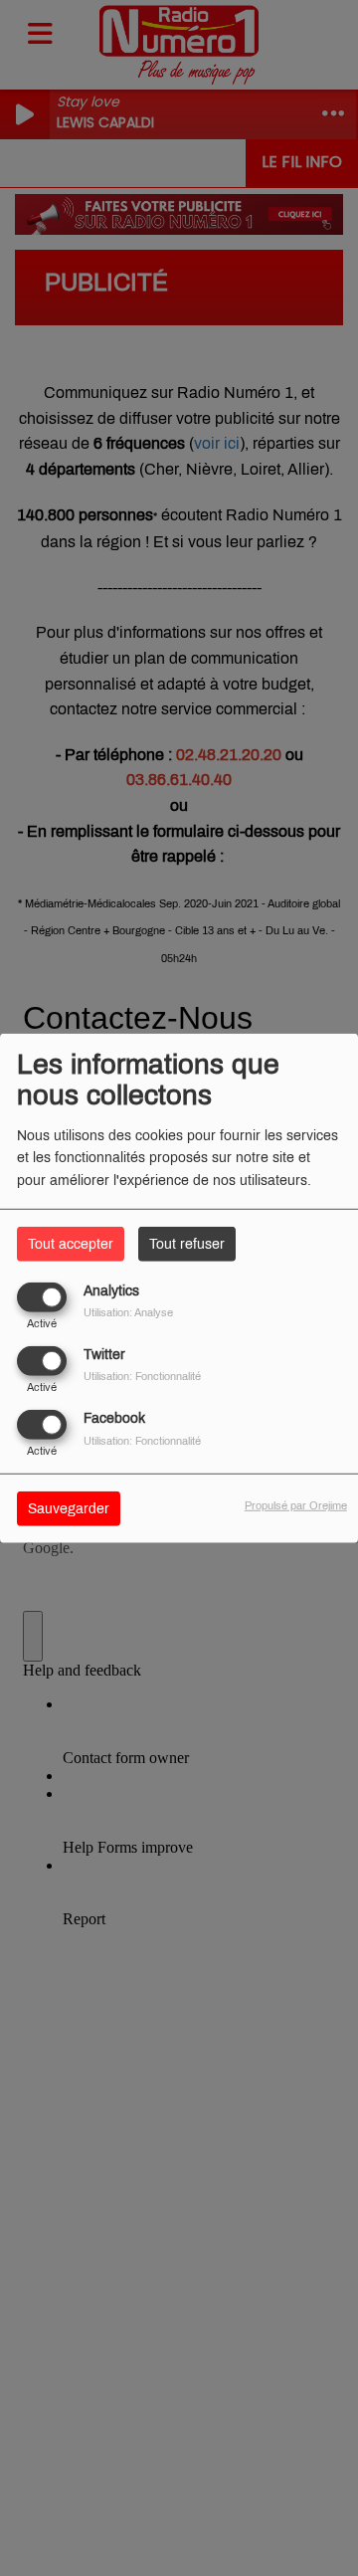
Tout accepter (71, 1243)
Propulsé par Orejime (296, 1505)
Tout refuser (187, 1243)
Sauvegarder (69, 1509)
